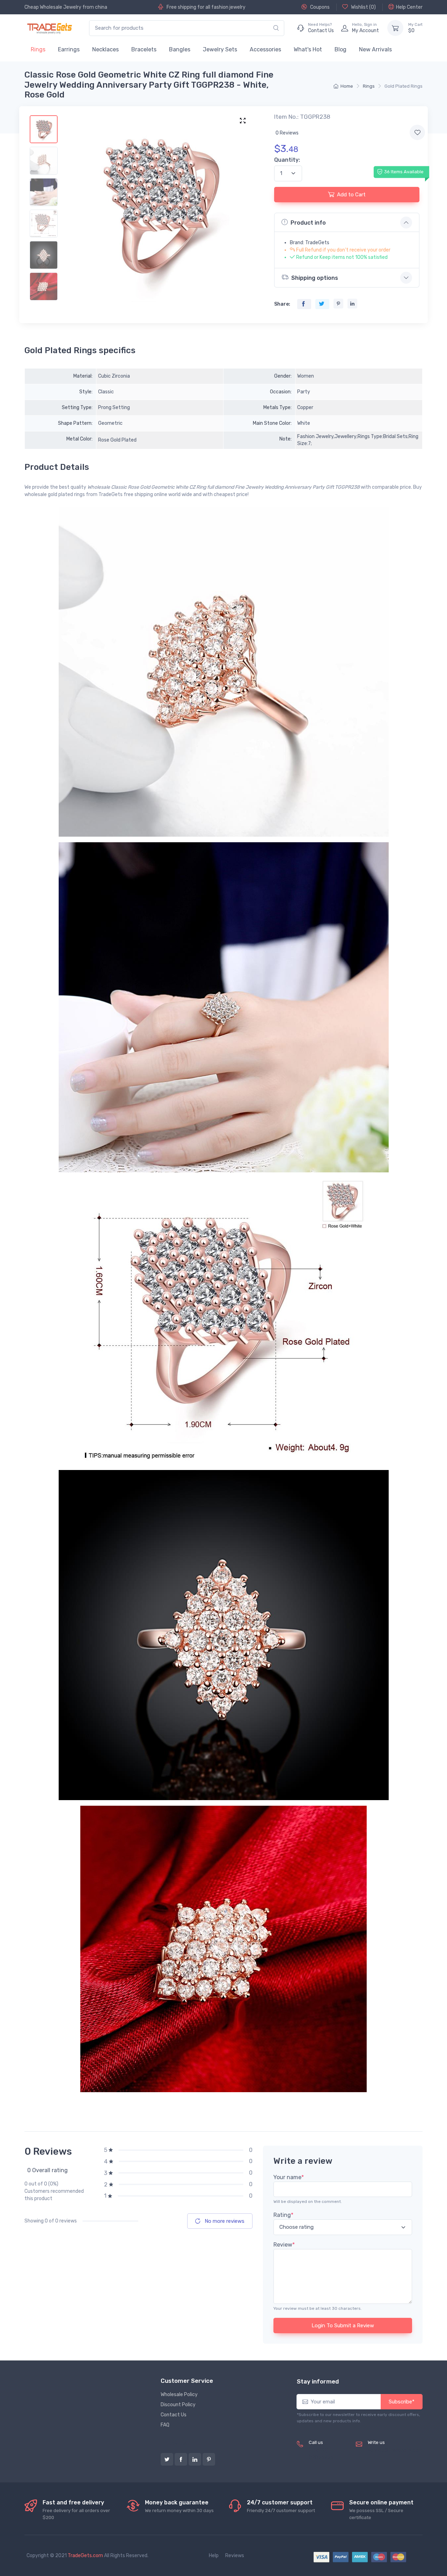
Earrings (69, 49)
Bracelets (144, 49)
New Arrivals (375, 49)
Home (347, 86)
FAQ (165, 2425)
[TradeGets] (50, 28)
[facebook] (181, 2459)
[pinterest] (209, 2459)
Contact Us (174, 2415)
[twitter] (167, 2459)
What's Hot (308, 49)
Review (284, 2245)
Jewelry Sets (220, 49)
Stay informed (318, 2381)
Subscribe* (402, 2402)
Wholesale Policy (179, 2395)
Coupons (319, 7)
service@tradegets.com (395, 2450)
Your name (289, 2177)
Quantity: (287, 160)
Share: (282, 304)
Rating (283, 2215)
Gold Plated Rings (404, 86)
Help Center (409, 7)
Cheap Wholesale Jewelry (53, 7)
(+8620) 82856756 (321, 2454)
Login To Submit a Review (343, 2326)
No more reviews (224, 2221)
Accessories (265, 49)
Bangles (180, 49)
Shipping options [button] (315, 278)
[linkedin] (195, 2459)
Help (214, 2556)
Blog (340, 49)
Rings (38, 49)
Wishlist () (363, 7)
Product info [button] (308, 223)
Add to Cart (351, 195)
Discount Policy (178, 2405)
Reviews (235, 2556)
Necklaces (105, 49)
